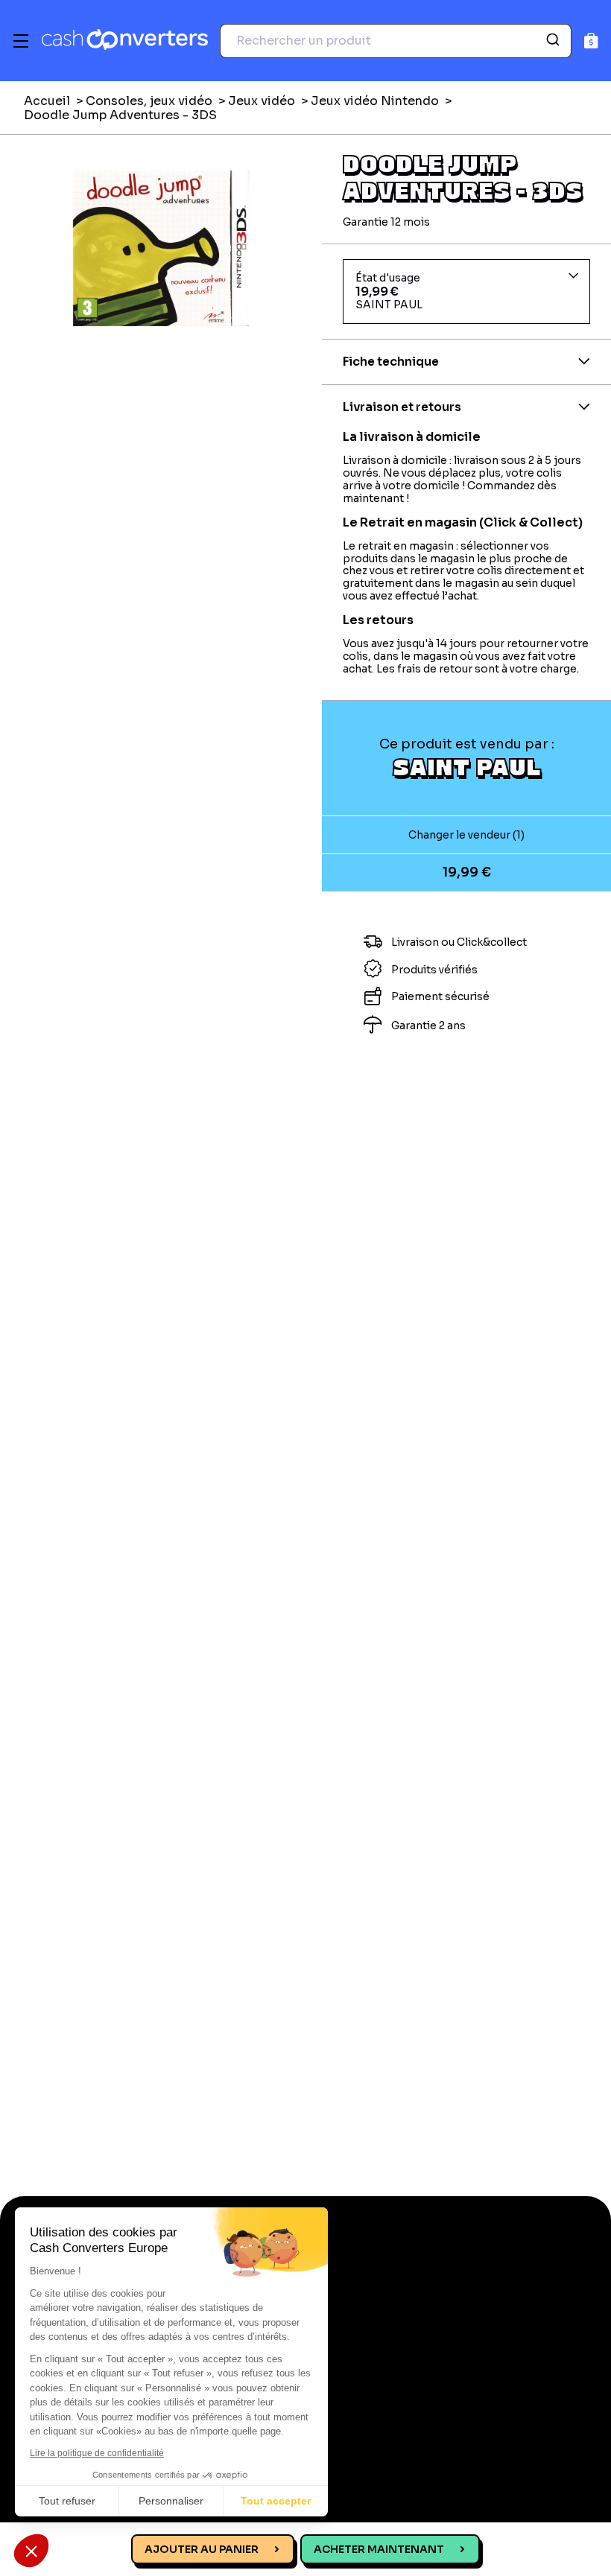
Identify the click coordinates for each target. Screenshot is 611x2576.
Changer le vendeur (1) (466, 835)
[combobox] (396, 41)
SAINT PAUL (467, 766)
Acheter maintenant (379, 2549)
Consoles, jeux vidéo (149, 101)
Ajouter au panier (202, 2549)
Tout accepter (276, 2501)
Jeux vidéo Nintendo (375, 101)
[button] (31, 2551)
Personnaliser (171, 2501)
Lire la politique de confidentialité (97, 2453)
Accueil (47, 101)
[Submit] (555, 41)
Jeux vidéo (262, 101)
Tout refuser (67, 2501)
